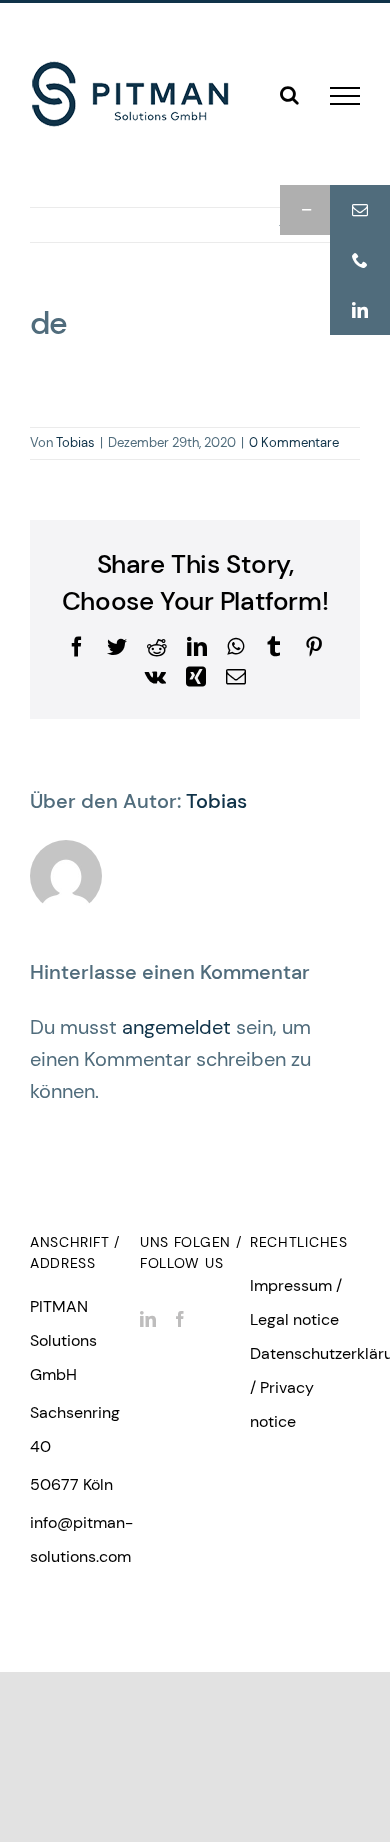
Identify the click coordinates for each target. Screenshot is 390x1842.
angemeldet (176, 1027)
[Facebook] (180, 1319)
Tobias (75, 442)
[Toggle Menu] (345, 96)
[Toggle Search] (289, 95)
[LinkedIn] (148, 1319)
